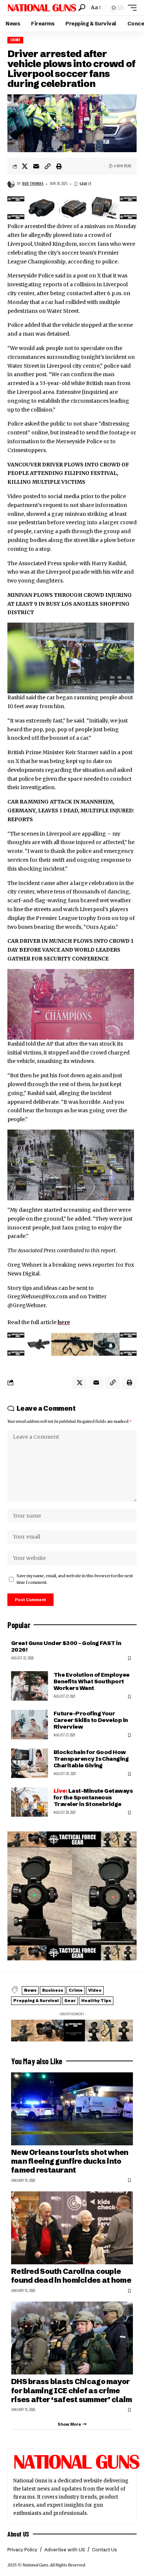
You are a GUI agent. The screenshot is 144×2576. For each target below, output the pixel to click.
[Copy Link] (48, 166)
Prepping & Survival (36, 2001)
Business (53, 1990)
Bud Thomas (33, 184)
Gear (70, 2001)
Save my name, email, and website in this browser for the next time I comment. (75, 1579)
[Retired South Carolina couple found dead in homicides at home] (72, 2228)
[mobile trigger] (130, 8)
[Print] (59, 166)
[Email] (36, 166)
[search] (82, 8)
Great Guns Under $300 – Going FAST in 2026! (66, 1646)
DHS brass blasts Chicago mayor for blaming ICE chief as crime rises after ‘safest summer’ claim (71, 2390)
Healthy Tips (96, 2001)
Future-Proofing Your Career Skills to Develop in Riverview (91, 1720)
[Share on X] (25, 166)
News (30, 1990)
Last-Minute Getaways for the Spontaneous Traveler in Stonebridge (93, 1797)
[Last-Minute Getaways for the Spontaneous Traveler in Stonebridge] (30, 1802)
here (64, 1322)
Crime (16, 40)
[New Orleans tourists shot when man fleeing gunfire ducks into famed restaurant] (72, 2109)
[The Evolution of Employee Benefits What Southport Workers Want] (30, 1686)
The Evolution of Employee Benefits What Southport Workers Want (92, 1681)
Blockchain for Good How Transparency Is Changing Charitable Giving (91, 1759)
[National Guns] (42, 8)
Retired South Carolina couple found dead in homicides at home (71, 2276)
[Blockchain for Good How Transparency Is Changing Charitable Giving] (30, 1763)
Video (95, 1990)
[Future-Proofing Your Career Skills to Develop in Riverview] (30, 1725)
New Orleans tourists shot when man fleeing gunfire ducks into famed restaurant (70, 2161)
